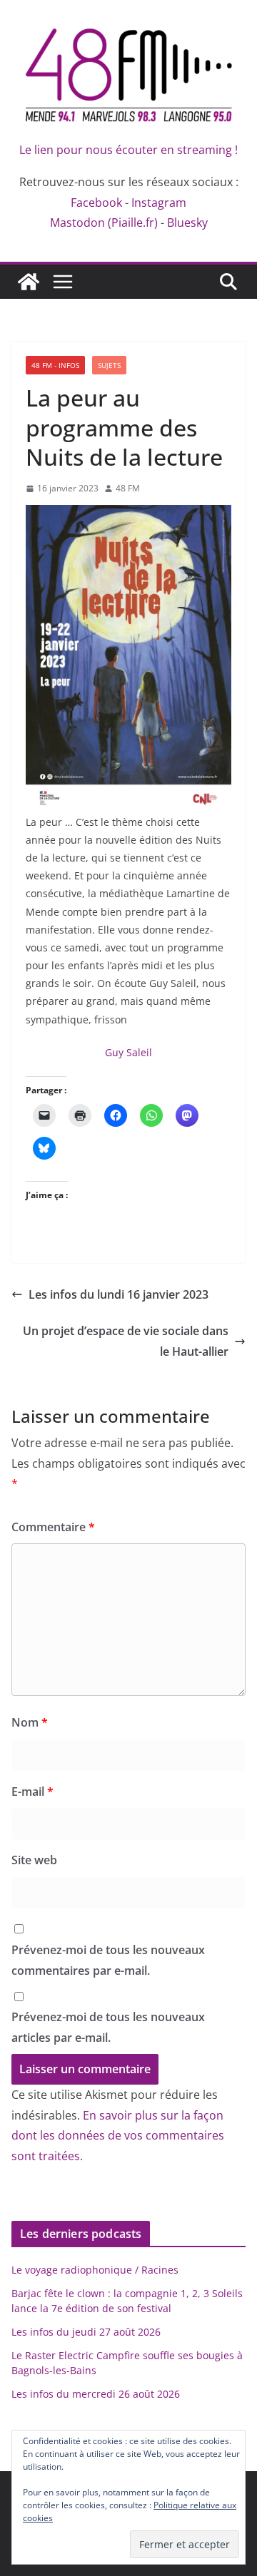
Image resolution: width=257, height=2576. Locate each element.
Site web (34, 1860)
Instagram (159, 203)
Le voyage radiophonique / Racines (95, 2270)
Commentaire (53, 1527)
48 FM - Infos (55, 365)
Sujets (109, 365)
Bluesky (187, 223)
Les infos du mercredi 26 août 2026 (96, 2394)
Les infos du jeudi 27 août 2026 (86, 2332)
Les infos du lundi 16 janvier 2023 (119, 1294)
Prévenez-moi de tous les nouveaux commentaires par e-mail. (108, 1960)
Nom (30, 1722)
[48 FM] (29, 282)
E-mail (32, 1792)
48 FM (128, 488)
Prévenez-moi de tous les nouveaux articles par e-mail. (108, 2027)
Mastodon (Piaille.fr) (104, 223)
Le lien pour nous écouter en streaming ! (128, 150)
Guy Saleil (128, 1052)
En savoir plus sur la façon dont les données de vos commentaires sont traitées (118, 2136)
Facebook (96, 203)
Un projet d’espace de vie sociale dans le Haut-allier (126, 1341)
